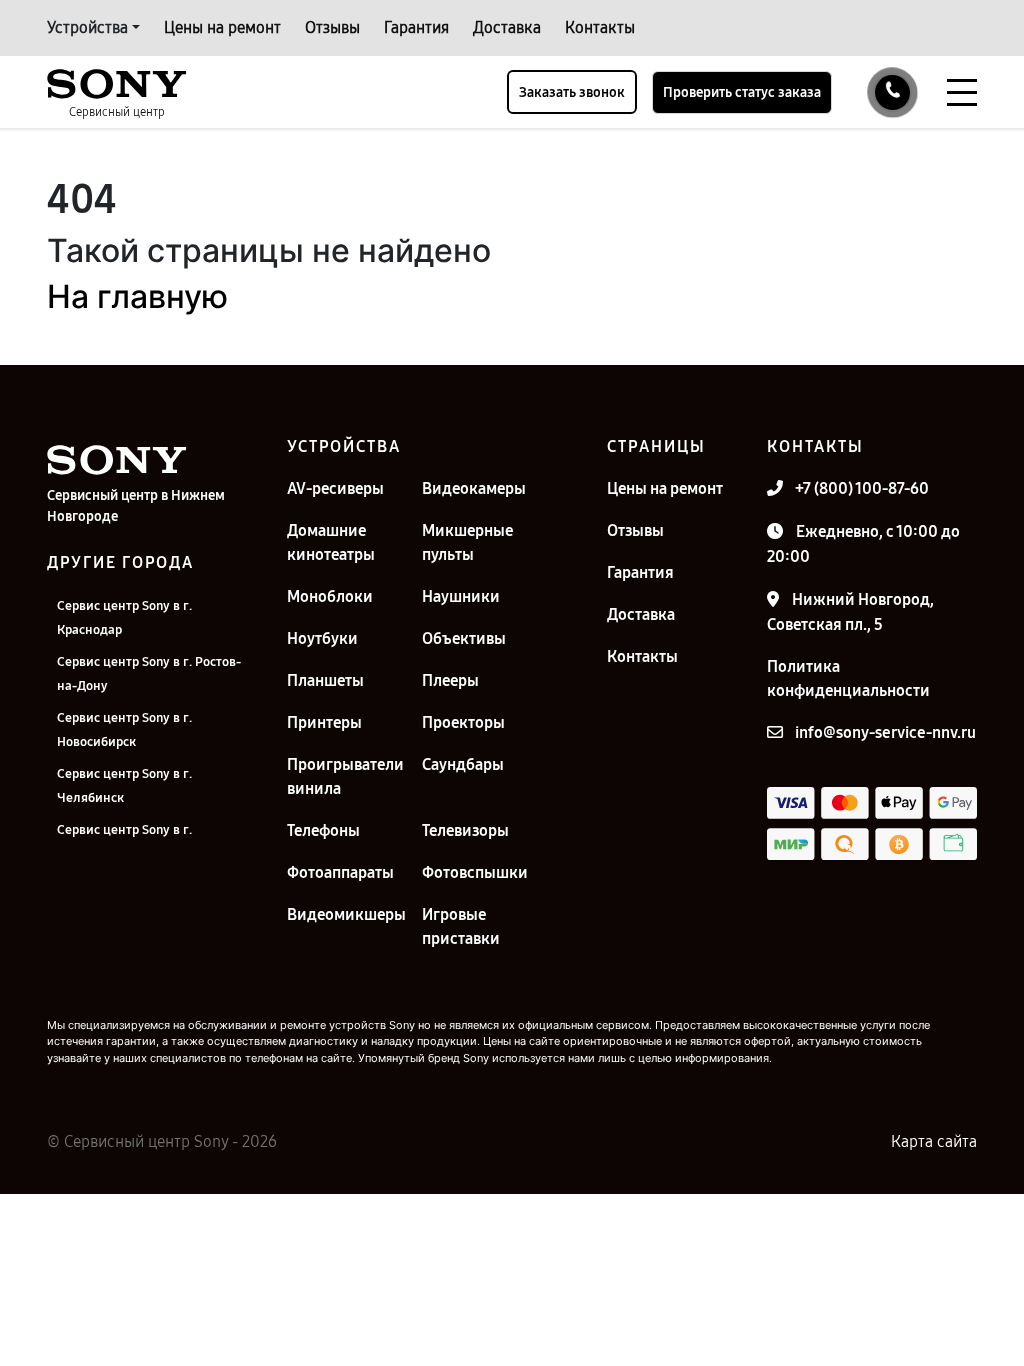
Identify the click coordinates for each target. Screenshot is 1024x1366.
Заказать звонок (572, 92)
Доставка (507, 27)
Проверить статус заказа (742, 92)
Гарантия (416, 27)
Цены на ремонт (222, 27)
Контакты (600, 27)
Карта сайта (934, 1141)
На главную (137, 296)
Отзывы (332, 27)
